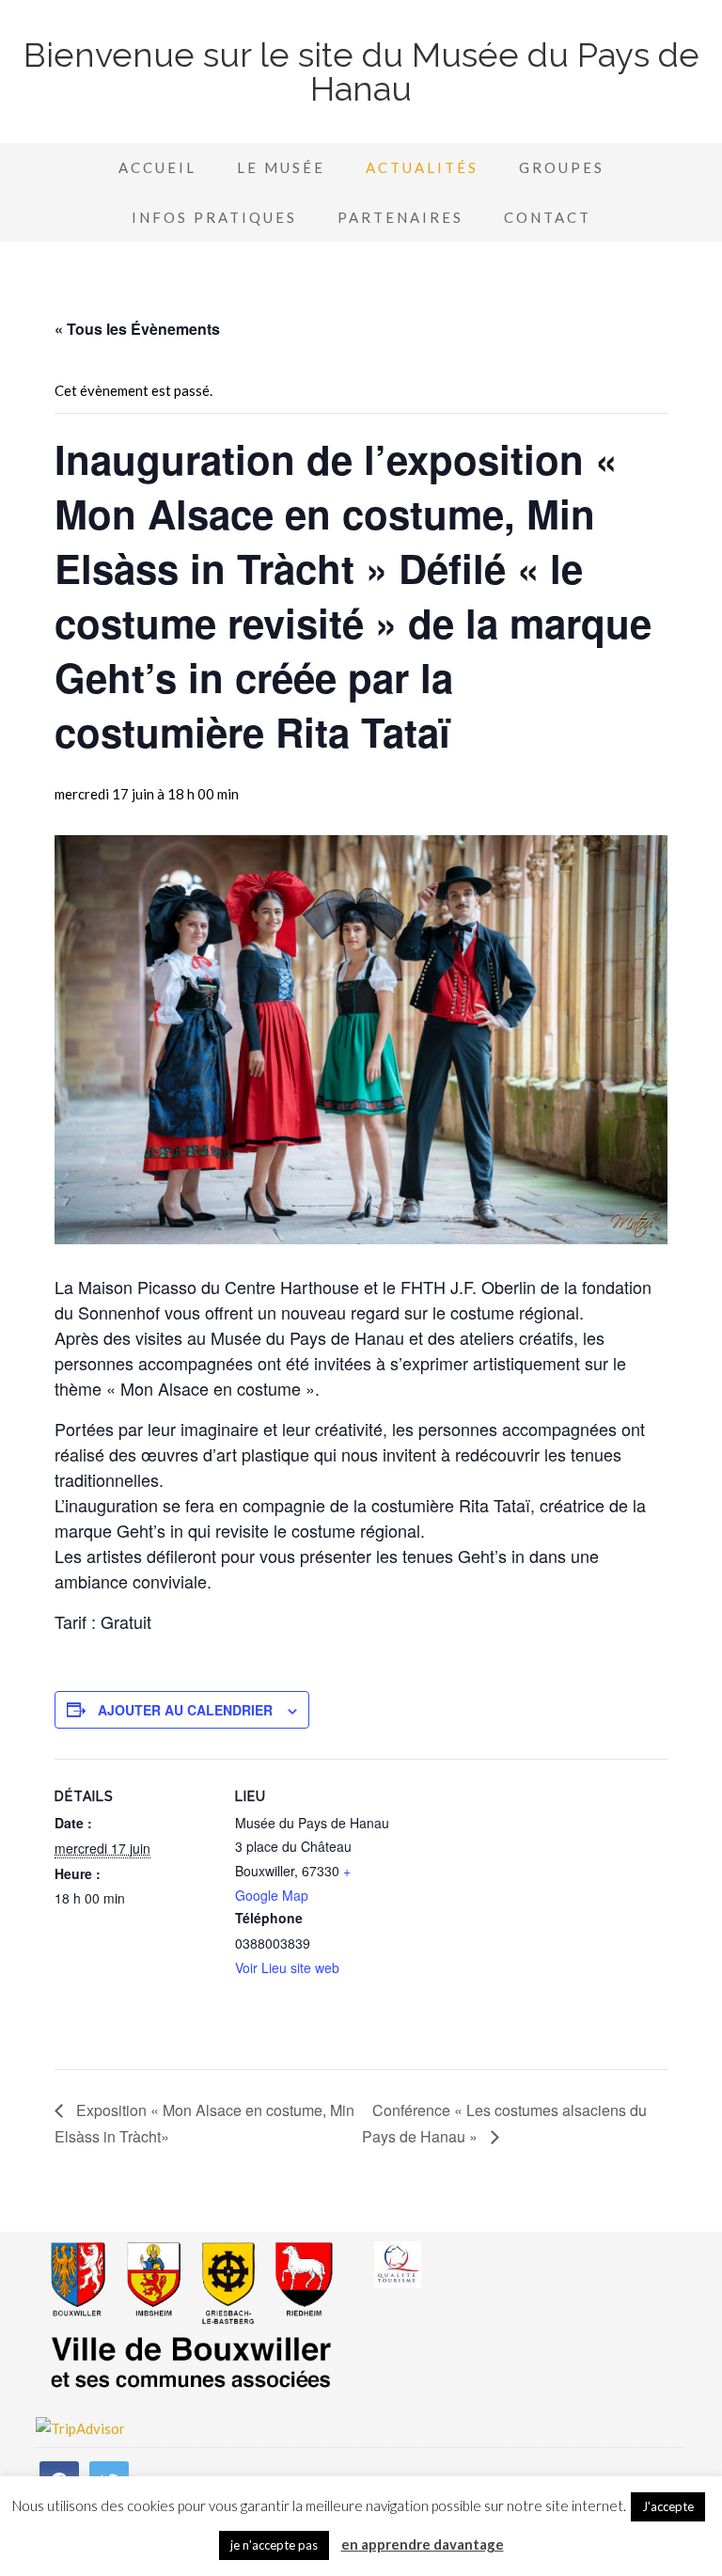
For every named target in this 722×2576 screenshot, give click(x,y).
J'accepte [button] (668, 2506)
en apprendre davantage (423, 2544)
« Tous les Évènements (137, 329)
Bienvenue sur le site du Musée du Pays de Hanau (361, 71)
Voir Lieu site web (287, 1968)
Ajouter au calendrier (185, 1710)
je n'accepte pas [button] (274, 2545)
